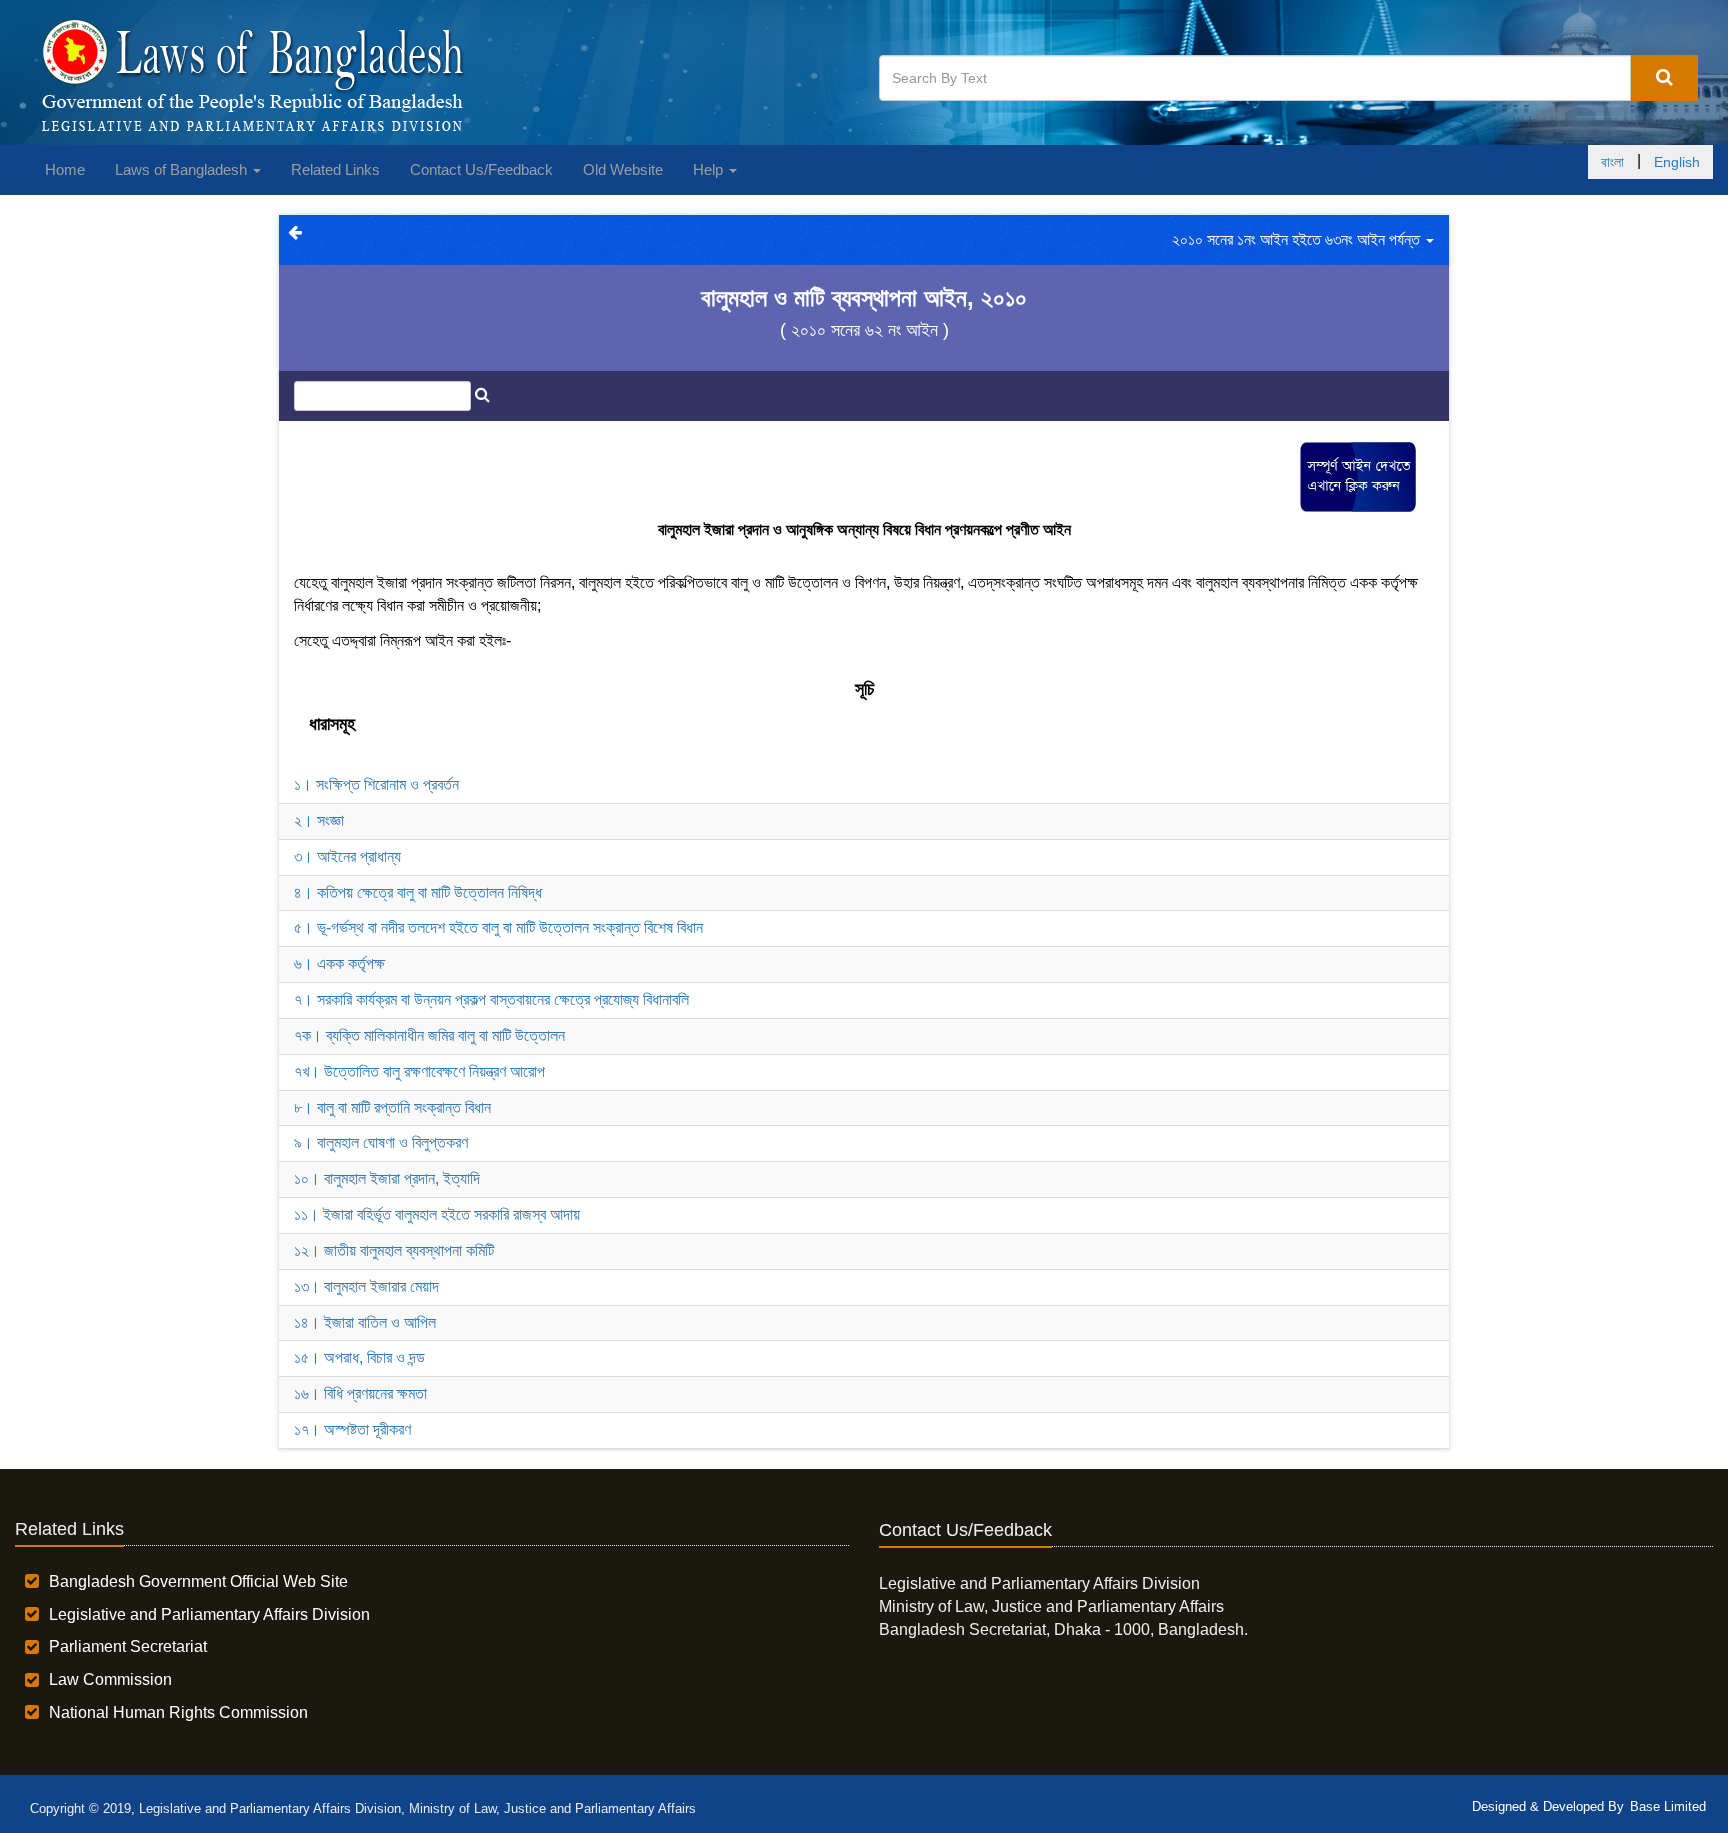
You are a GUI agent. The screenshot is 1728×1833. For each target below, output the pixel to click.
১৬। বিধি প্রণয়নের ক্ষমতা (360, 1393)
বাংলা (1612, 162)
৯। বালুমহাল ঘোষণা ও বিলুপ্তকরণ (381, 1142)
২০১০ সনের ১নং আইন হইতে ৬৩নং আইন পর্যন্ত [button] (1298, 239)
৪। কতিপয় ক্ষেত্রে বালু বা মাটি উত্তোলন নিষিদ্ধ (418, 892)
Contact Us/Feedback (481, 169)
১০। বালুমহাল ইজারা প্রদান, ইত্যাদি (387, 1178)
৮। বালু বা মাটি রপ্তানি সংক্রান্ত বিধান (392, 1107)
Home (65, 169)
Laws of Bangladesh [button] (183, 169)
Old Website (623, 169)
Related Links (335, 169)
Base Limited (1668, 1806)
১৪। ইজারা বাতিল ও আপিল (365, 1322)
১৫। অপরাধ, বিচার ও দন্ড (359, 1357)
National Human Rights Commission (178, 1712)
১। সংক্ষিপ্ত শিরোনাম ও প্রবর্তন (376, 784)
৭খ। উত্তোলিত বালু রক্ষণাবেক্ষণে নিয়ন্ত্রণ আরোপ (419, 1071)
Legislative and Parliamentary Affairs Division (209, 1614)
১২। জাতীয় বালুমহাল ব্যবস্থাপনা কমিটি (394, 1250)
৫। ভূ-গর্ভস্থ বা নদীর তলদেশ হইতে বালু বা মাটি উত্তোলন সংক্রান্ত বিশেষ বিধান (498, 927)
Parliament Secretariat (128, 1646)
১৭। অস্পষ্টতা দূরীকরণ (352, 1429)
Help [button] (710, 169)
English (1677, 162)
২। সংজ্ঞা (319, 820)
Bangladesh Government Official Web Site (198, 1581)
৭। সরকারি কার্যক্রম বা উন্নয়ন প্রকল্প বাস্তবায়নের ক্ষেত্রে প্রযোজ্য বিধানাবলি (491, 999)
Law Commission (110, 1679)
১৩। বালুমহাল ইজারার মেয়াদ (366, 1286)
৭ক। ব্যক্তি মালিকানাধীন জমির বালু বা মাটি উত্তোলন (429, 1035)
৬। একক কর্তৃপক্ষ (339, 963)
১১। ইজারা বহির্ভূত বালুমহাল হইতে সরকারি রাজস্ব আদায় (437, 1214)
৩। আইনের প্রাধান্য (347, 856)
